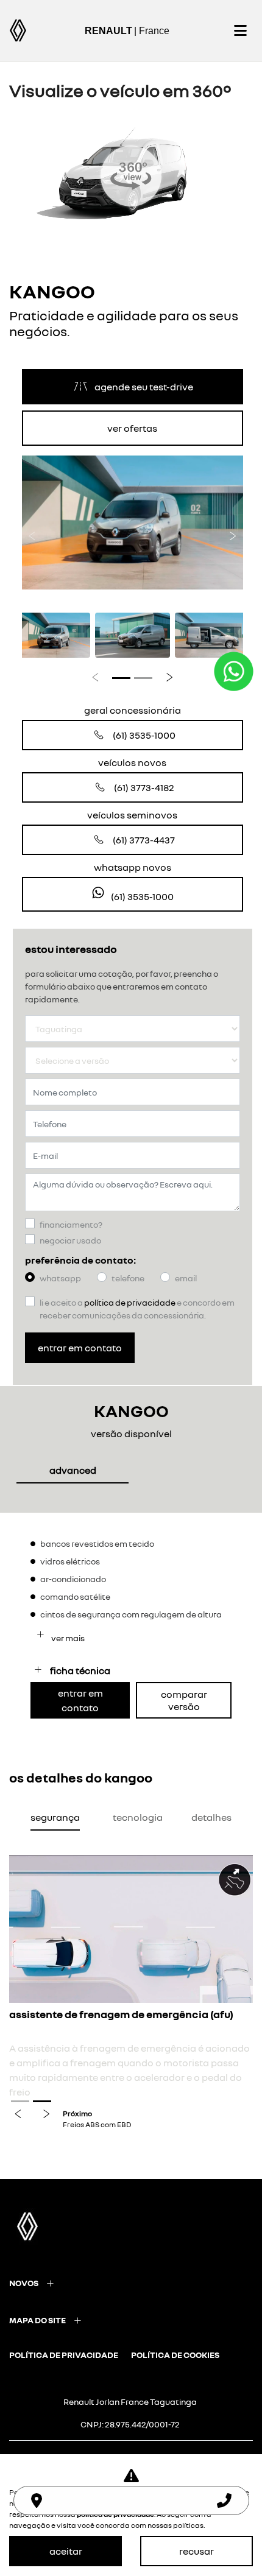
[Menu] (240, 30)
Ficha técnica (80, 1670)
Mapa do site (37, 2320)
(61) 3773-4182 (144, 787)
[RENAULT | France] (18, 30)
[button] (32, 532)
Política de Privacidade (130, 1302)
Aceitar (66, 2551)
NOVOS (24, 2283)
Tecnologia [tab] (138, 1817)
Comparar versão (184, 1700)
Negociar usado (70, 1240)
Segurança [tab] (55, 1817)
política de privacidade (64, 2355)
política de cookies (175, 2355)
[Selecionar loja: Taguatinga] (37, 2500)
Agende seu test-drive (144, 387)
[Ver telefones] (224, 2500)
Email (186, 1278)
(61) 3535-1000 (144, 735)
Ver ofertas (132, 428)
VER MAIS (67, 1638)
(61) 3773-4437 (144, 840)
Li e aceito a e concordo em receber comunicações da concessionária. (137, 1309)
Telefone (128, 1278)
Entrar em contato (80, 1348)
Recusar (196, 2551)
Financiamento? (71, 1224)
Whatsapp (60, 1278)
